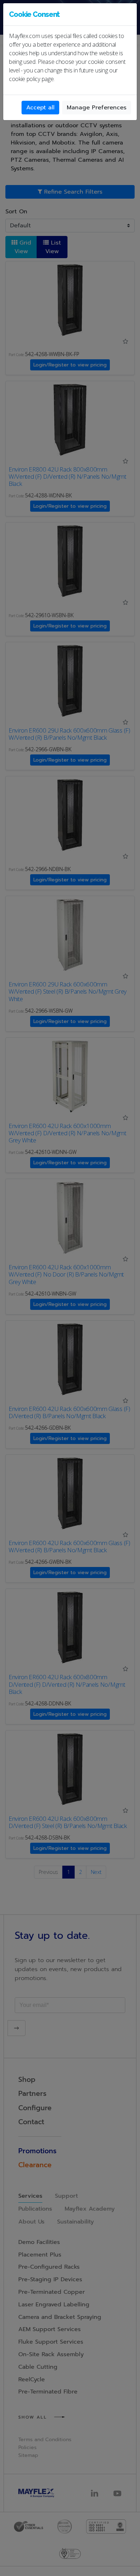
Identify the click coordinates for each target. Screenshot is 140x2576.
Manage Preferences (97, 108)
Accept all (40, 108)
